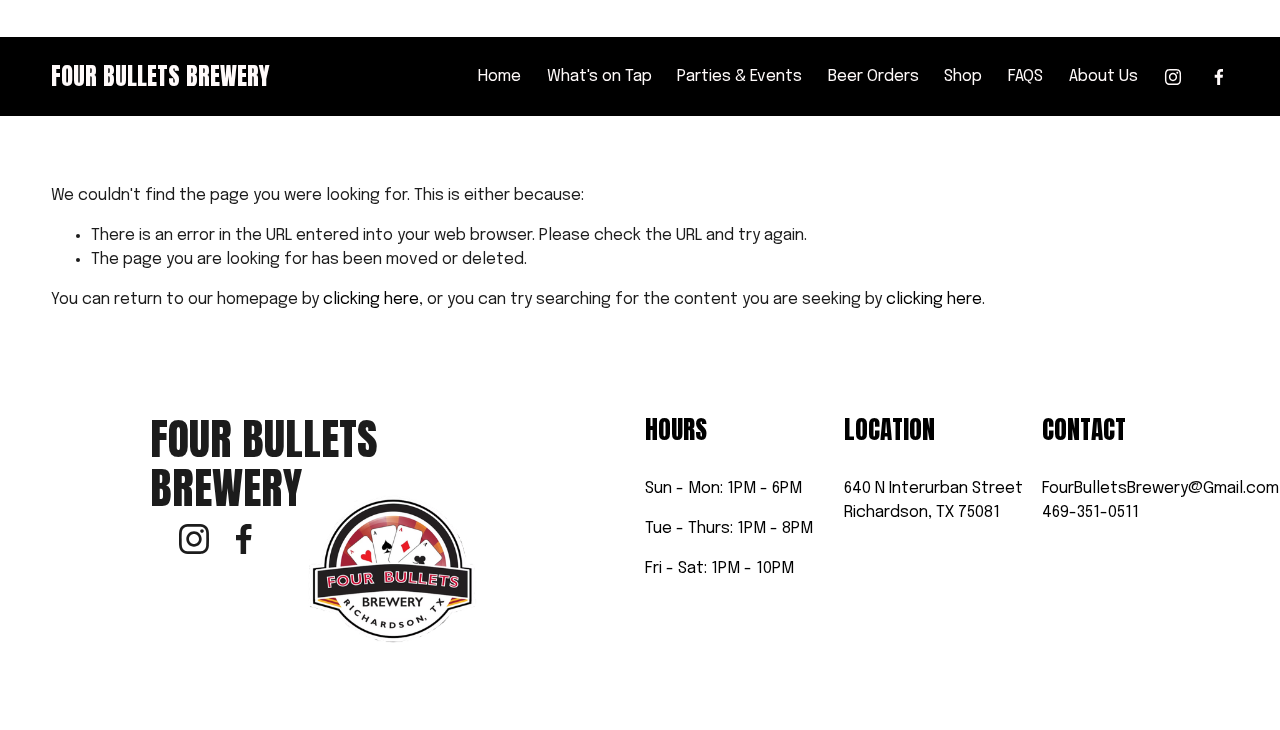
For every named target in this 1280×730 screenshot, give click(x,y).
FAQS (1025, 76)
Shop (963, 76)
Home (499, 76)
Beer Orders (873, 76)
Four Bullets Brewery (160, 76)
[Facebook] (1219, 77)
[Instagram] (1173, 77)
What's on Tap (599, 76)
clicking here (371, 299)
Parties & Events (739, 76)
